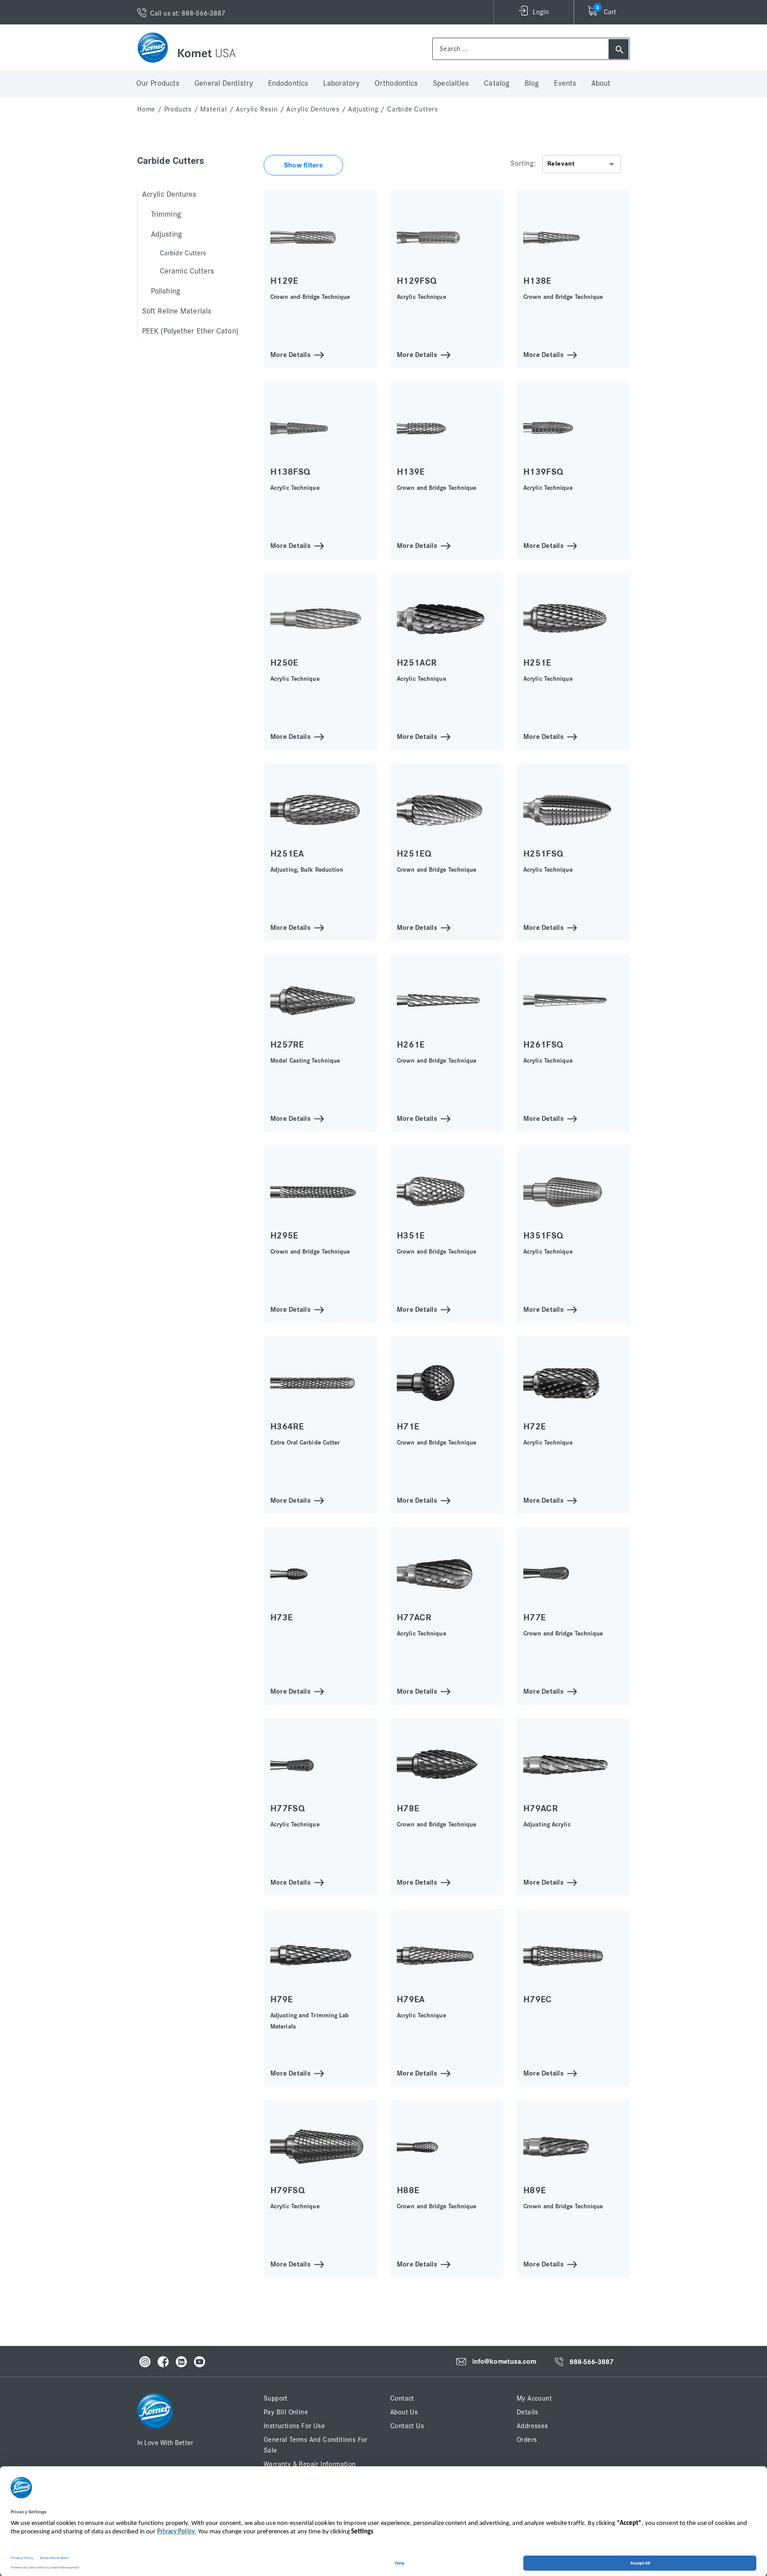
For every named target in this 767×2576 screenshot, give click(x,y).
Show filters (303, 165)
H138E (537, 281)
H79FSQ (288, 2190)
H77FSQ (288, 1808)
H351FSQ (543, 1236)
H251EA (287, 854)
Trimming (166, 214)
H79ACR (540, 1808)
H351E (411, 1236)
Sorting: (523, 163)
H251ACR (417, 663)
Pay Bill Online (286, 2412)
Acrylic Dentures (313, 109)
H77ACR (414, 1617)
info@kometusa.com (504, 2362)
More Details (291, 354)
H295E (284, 1236)
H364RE (287, 1427)
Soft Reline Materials (177, 311)
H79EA (411, 1999)
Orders (527, 2440)
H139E (411, 472)
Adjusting (363, 109)
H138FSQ (290, 472)
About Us (404, 2412)
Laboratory (341, 83)
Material (213, 109)
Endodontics (288, 83)
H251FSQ (543, 854)
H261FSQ (543, 1045)
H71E (408, 1427)
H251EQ (414, 854)
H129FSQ (417, 281)
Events (565, 83)
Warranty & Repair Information (310, 2464)
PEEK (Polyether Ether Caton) (190, 331)
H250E (284, 663)
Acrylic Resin (257, 109)
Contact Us (407, 2426)
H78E (408, 1808)
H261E (411, 1045)
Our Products (158, 83)
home (146, 109)
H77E (534, 1617)
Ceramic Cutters (187, 271)
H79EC (538, 1999)
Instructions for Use (294, 2426)
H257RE (287, 1045)
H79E (281, 1999)
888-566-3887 (591, 2362)
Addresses (532, 2426)
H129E (284, 281)
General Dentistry (224, 83)
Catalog (497, 83)
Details (528, 2412)
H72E (534, 1427)
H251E (537, 663)
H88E (408, 2190)
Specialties (451, 83)
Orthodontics (396, 83)
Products (178, 109)
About (601, 83)
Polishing (166, 291)
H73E (281, 1617)
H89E (534, 2190)
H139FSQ (543, 472)
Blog (532, 83)
